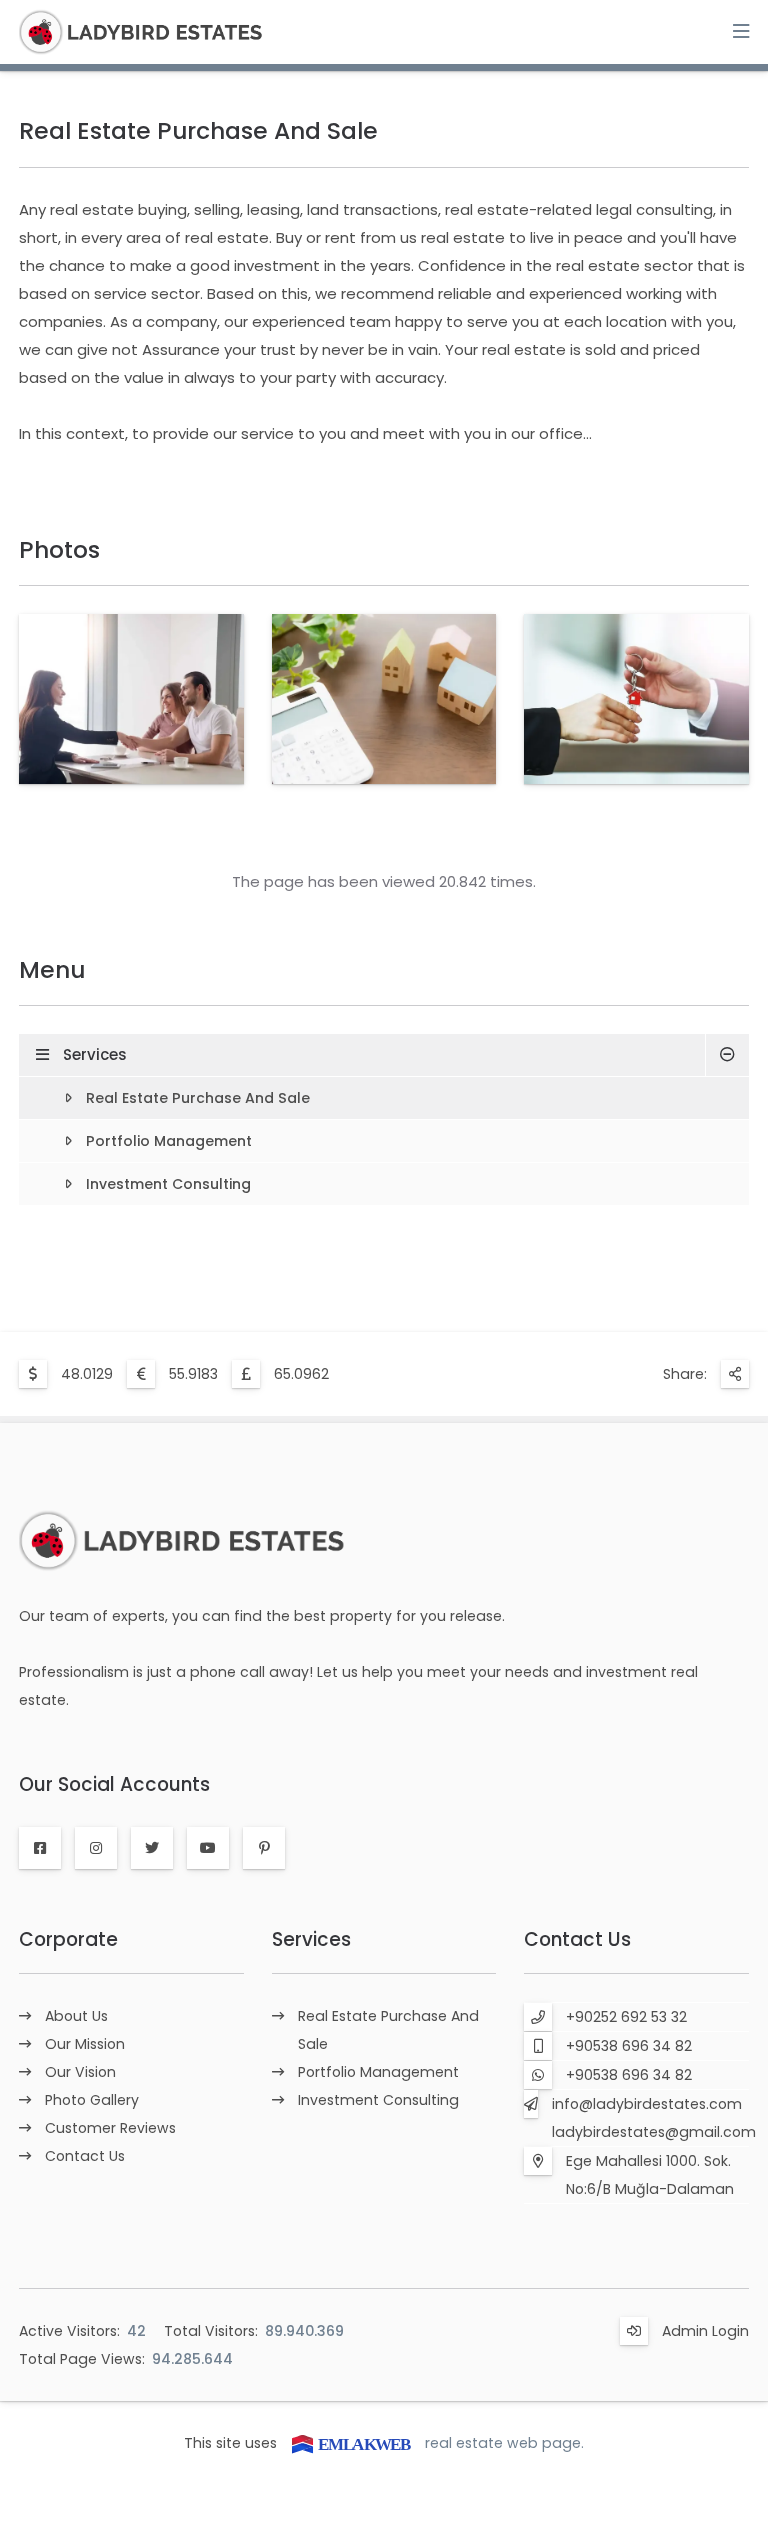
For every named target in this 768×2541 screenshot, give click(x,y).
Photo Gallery (92, 2100)
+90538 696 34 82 (629, 2046)
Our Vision (80, 2072)
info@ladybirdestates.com (647, 2104)
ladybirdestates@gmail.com (654, 2132)
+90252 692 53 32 (626, 2017)
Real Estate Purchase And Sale (198, 1098)
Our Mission (85, 2044)
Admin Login (705, 2331)
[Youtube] (208, 1848)
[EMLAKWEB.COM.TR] (351, 2443)
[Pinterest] (264, 1848)
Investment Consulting (168, 1184)
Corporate (68, 1939)
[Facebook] (40, 1848)
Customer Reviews (110, 2128)
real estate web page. (504, 2443)
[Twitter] (152, 1848)
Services (95, 1054)
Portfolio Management (169, 1141)
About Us (76, 2016)
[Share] (735, 1374)
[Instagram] (96, 1848)
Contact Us (85, 2156)
